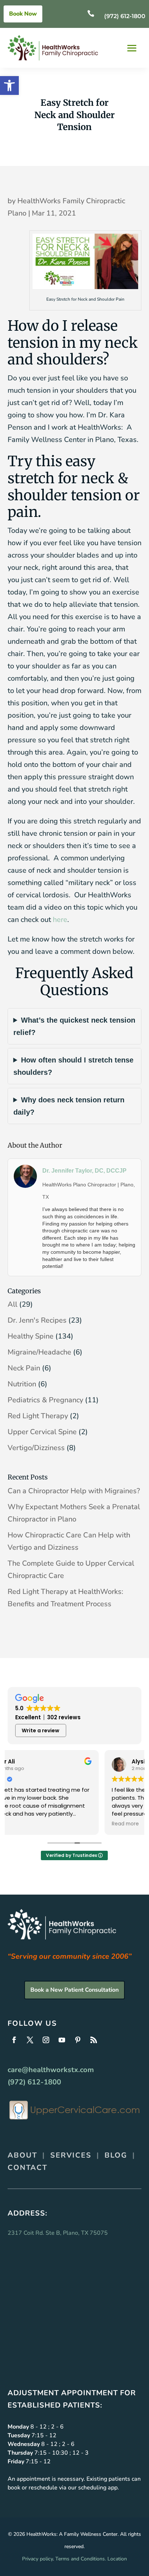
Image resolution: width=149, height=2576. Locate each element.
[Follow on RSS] (94, 2040)
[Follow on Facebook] (14, 2040)
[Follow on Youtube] (62, 2040)
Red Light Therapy (38, 1416)
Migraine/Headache (39, 1352)
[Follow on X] (30, 2040)
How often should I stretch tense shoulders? (73, 1066)
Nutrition (22, 1384)
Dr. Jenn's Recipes (37, 1320)
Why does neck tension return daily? (69, 1106)
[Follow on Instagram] (46, 2040)
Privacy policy (37, 2559)
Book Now (23, 14)
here (60, 920)
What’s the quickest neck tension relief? (74, 1026)
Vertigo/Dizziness (36, 1448)
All (12, 1304)
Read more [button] (28, 1824)
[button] (9, 85)
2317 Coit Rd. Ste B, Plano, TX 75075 (58, 2233)
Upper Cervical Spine (42, 1432)
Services (71, 2155)
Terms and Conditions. (81, 2559)
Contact (27, 2168)
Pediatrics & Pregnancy (45, 1400)
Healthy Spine (31, 1336)
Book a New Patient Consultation (74, 1990)
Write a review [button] (41, 1730)
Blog (116, 2155)
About (22, 2155)
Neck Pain (24, 1368)
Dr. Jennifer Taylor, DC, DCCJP (84, 1171)
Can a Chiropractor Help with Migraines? (74, 1491)
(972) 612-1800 (125, 16)
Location (117, 2559)
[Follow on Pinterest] (78, 2040)
